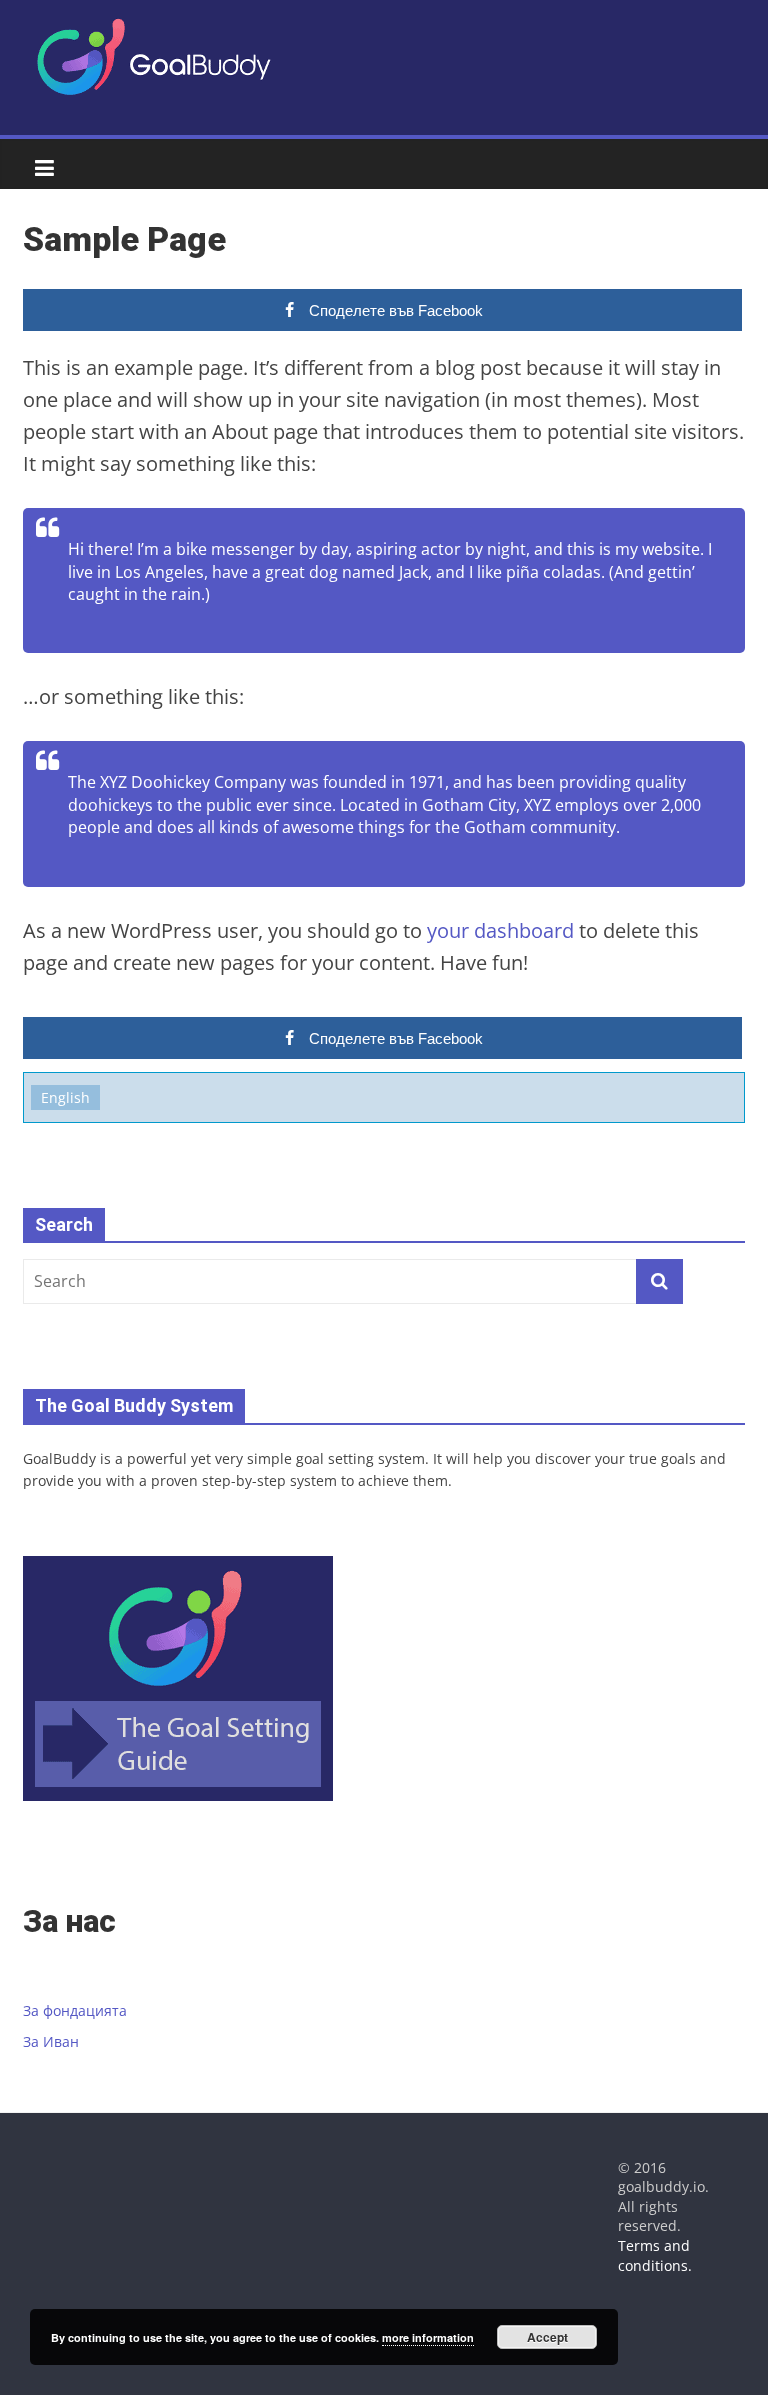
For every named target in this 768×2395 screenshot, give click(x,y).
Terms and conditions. (655, 2255)
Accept (547, 2337)
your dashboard (500, 930)
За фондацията (75, 2010)
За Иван (51, 2041)
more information (428, 2337)
